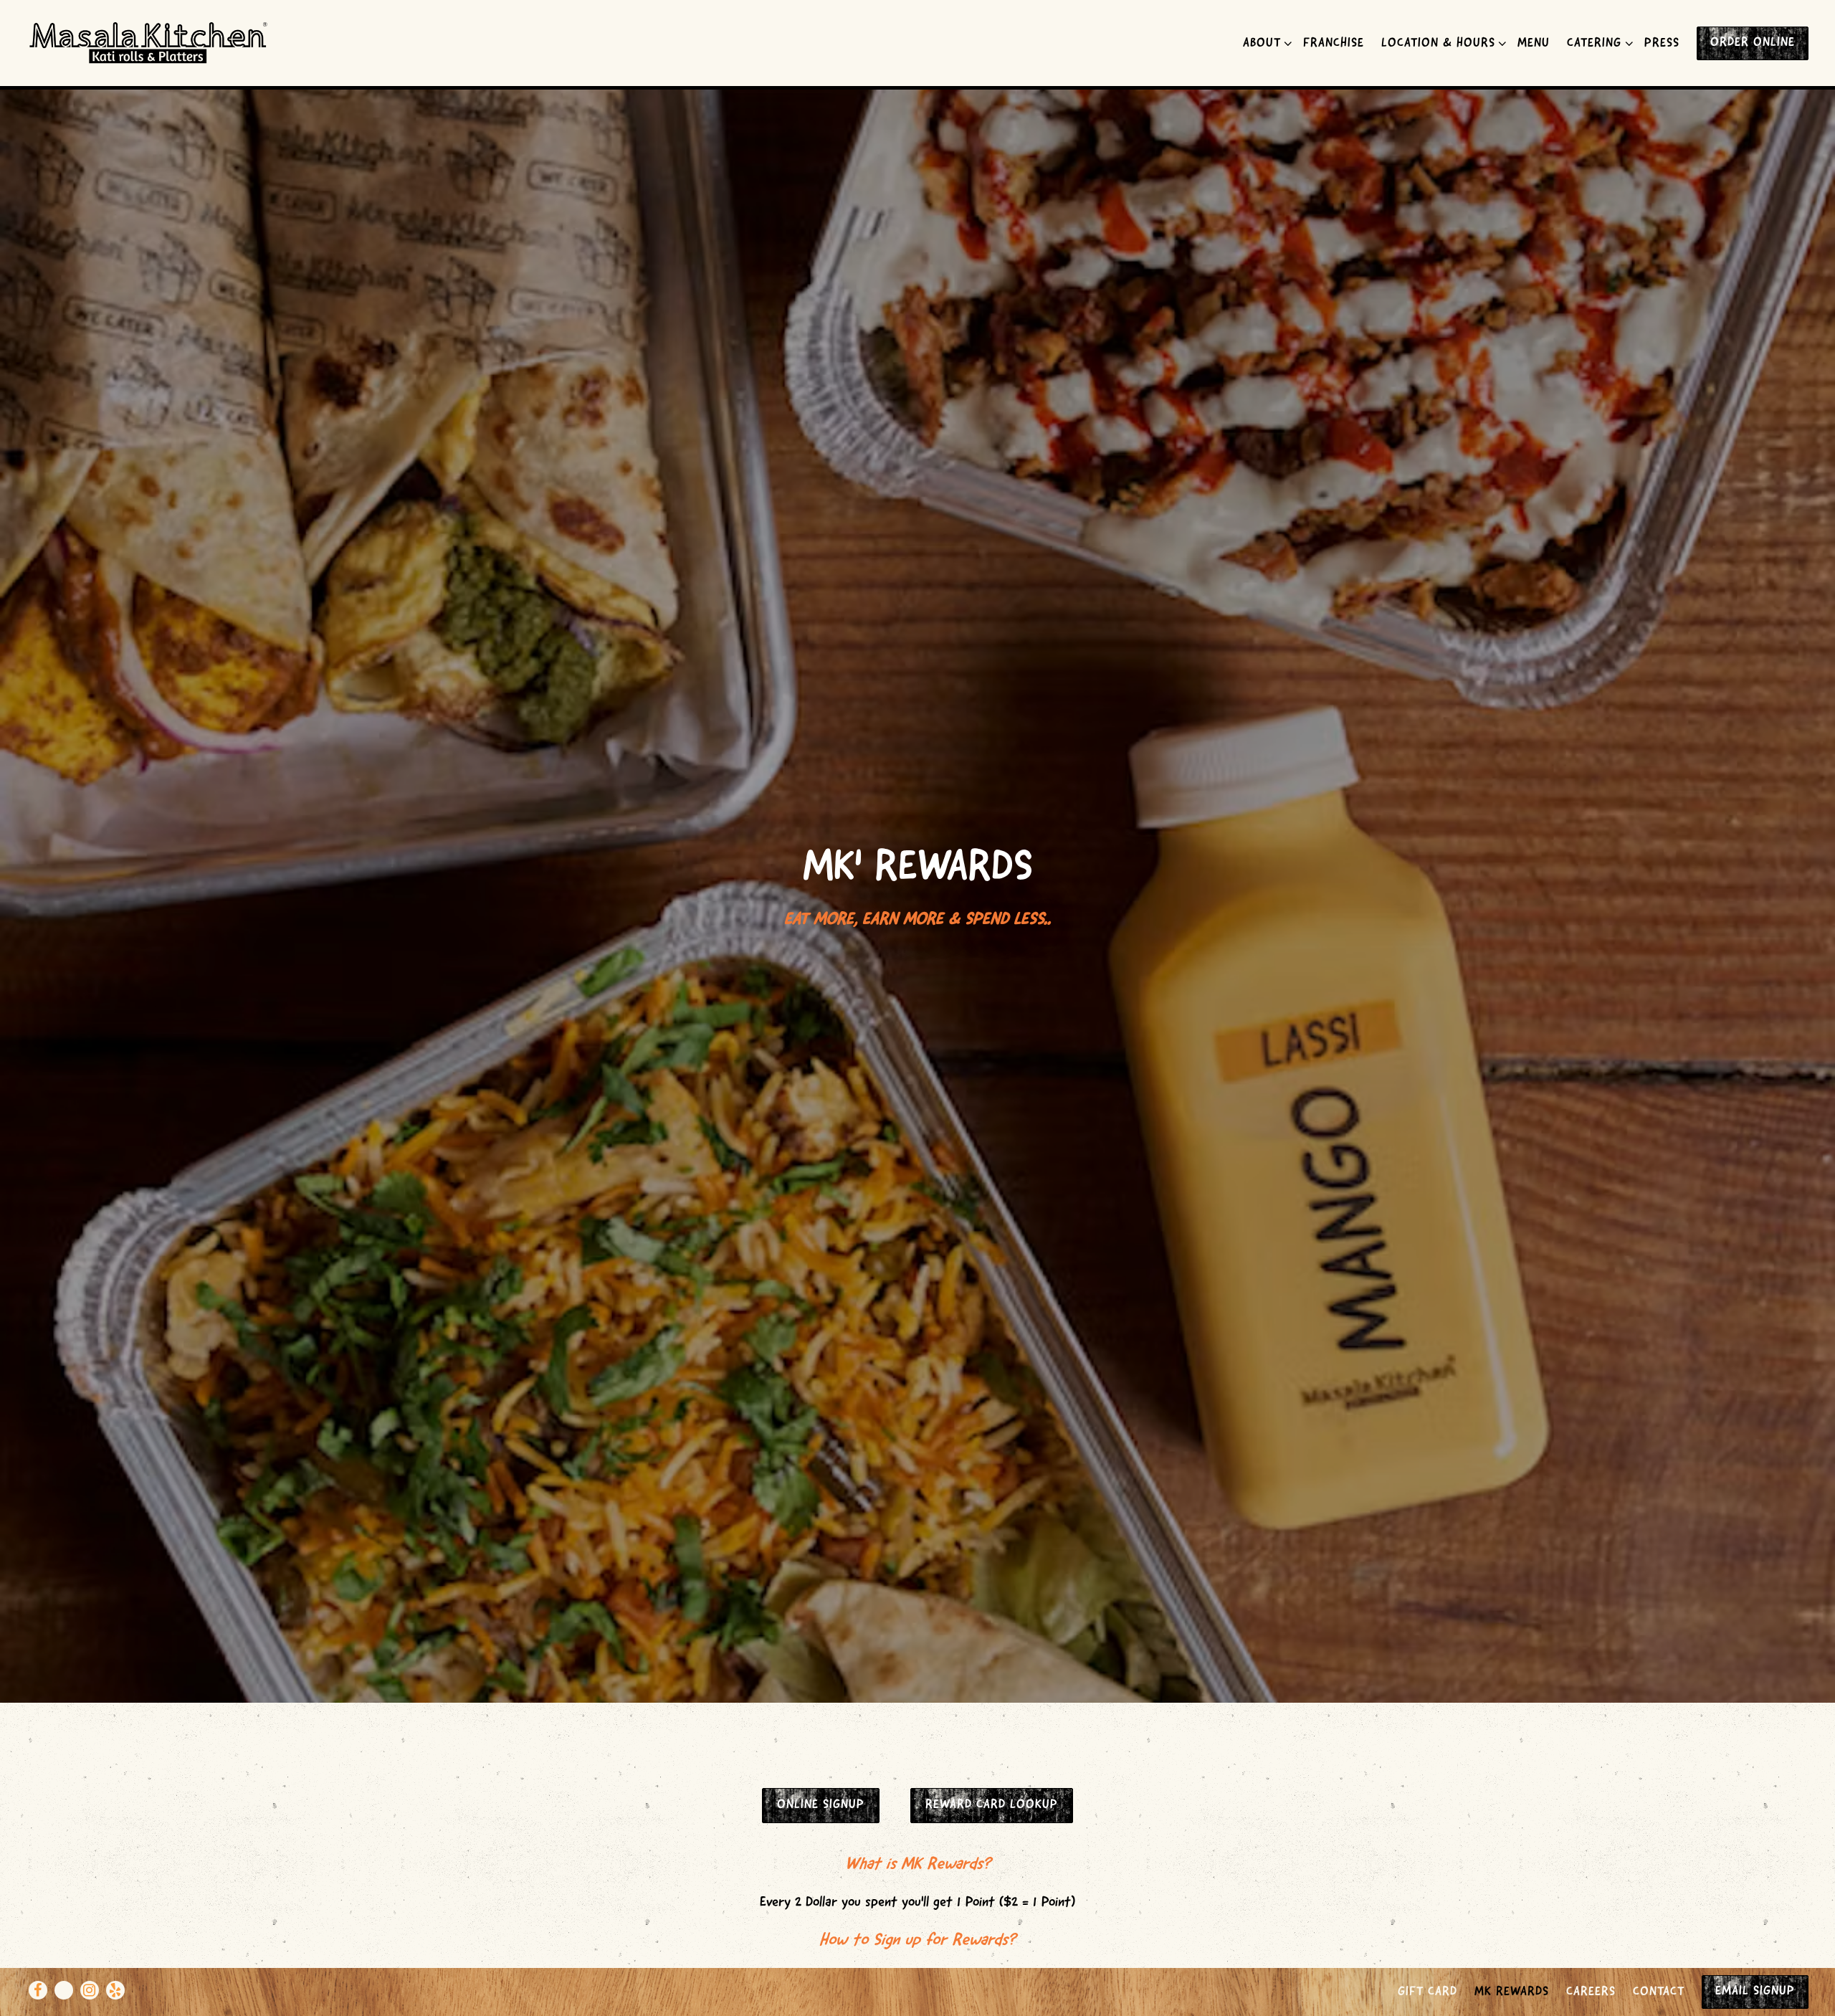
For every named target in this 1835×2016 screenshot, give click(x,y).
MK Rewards (1512, 1992)
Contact (1659, 1992)
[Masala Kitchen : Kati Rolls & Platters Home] (149, 43)
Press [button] (1662, 44)
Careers (1591, 1992)
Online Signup (821, 1805)
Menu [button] (1534, 44)
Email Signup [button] (1755, 1992)
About (1265, 43)
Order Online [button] (1753, 43)
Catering (1597, 43)
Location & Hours (1441, 43)
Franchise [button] (1334, 44)
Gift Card (1428, 1992)
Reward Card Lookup (992, 1805)
